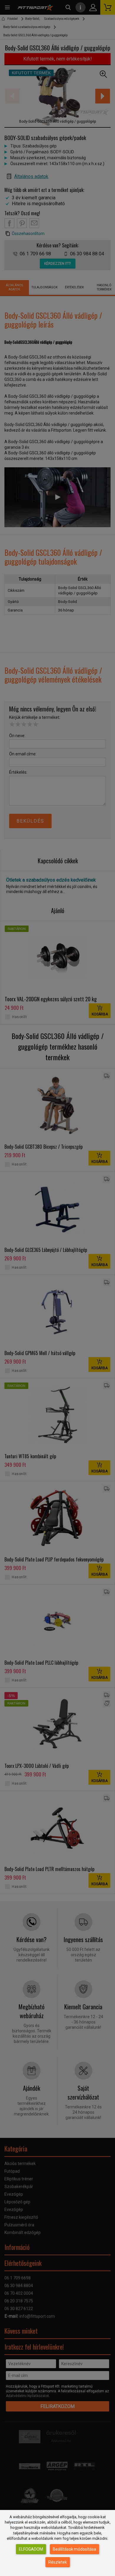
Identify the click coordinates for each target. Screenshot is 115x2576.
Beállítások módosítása (74, 2549)
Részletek (58, 2562)
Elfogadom (31, 2549)
